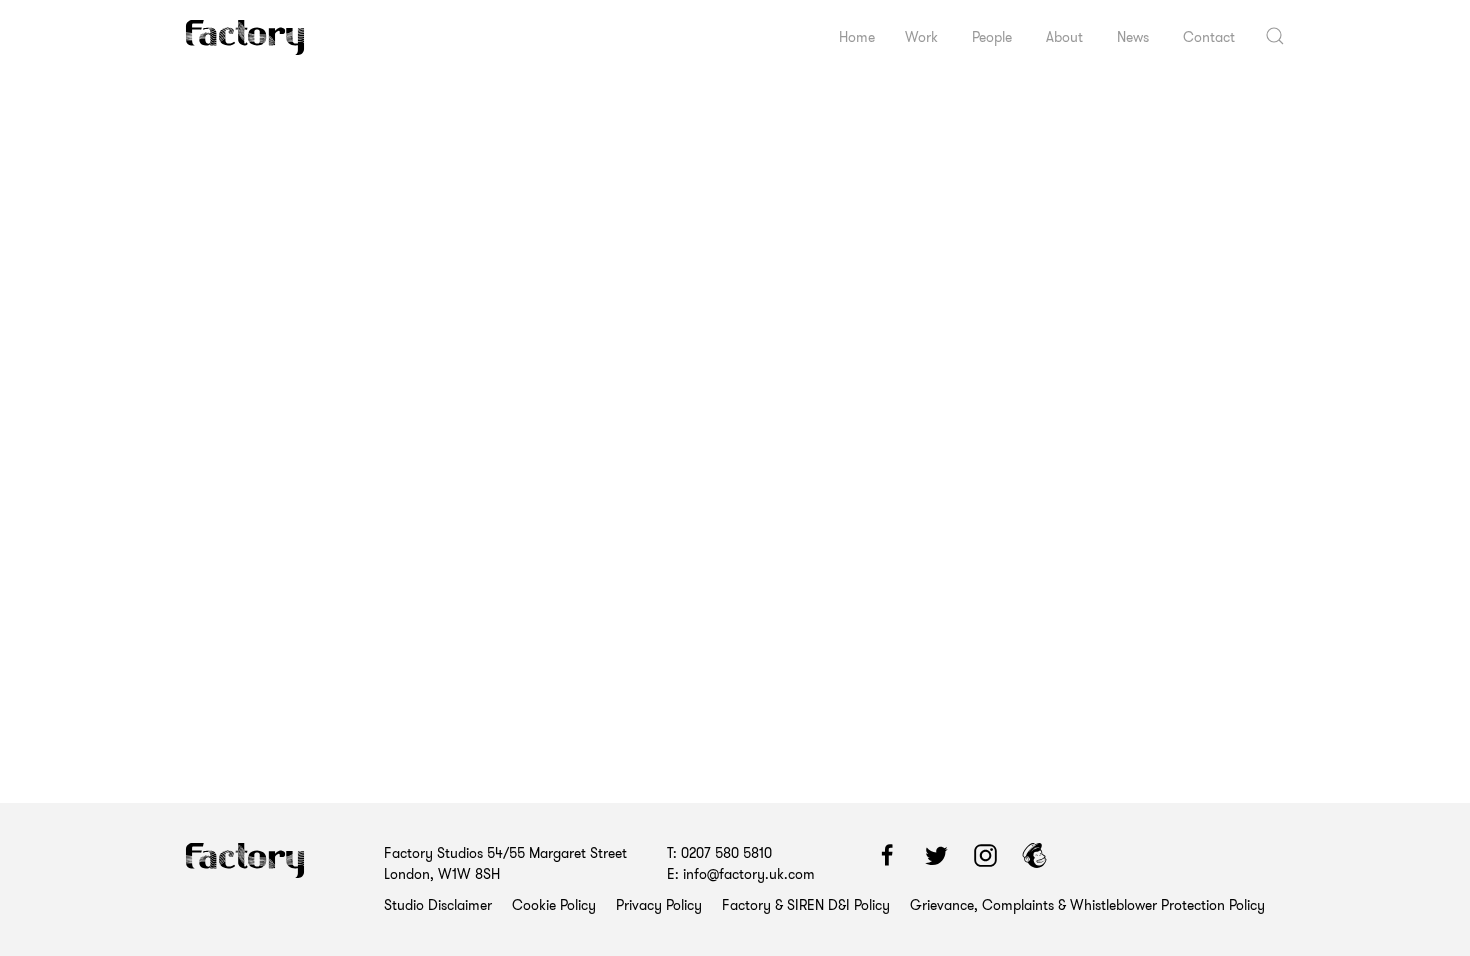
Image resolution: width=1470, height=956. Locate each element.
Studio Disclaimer (438, 905)
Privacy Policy (659, 905)
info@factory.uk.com (749, 874)
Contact (1209, 37)
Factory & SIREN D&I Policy (806, 905)
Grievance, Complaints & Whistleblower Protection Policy (1087, 905)
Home (857, 37)
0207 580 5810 (726, 853)
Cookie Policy (554, 905)
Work (921, 37)
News (1133, 37)
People (992, 37)
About (1064, 37)
